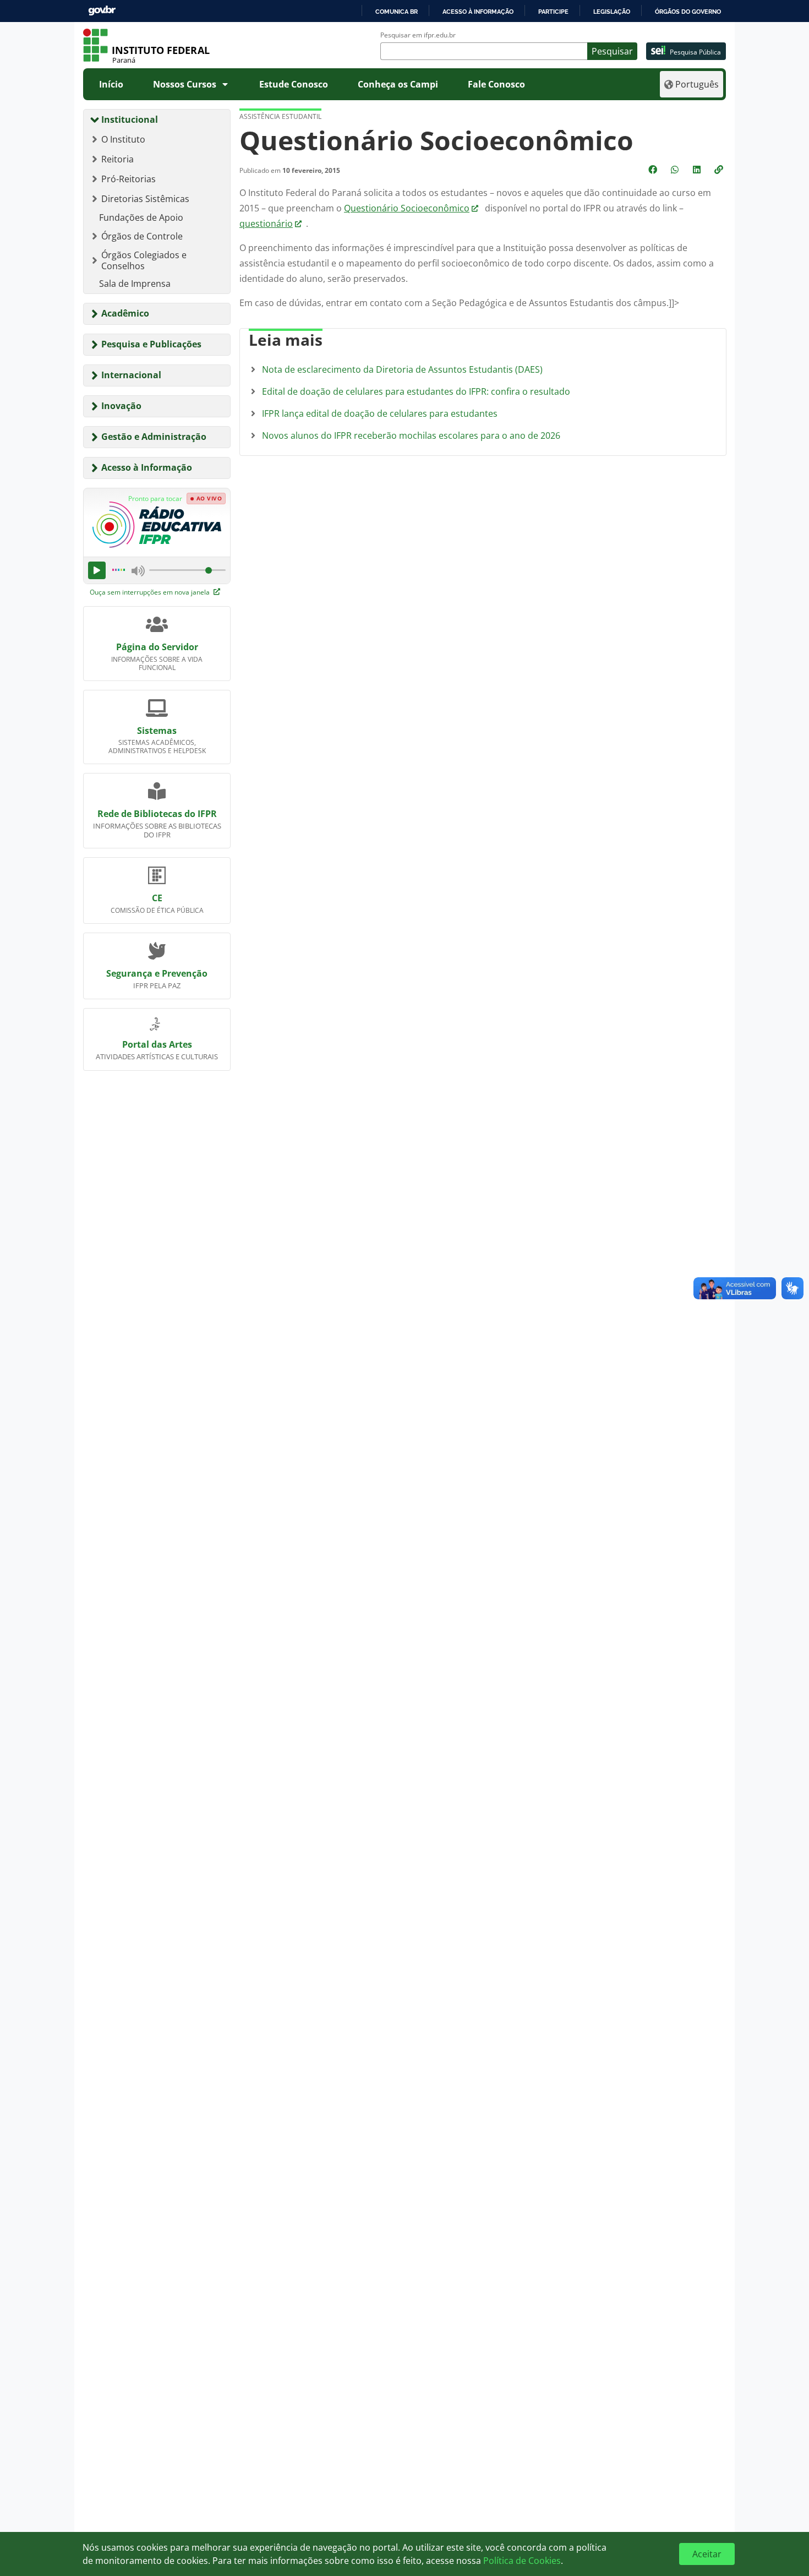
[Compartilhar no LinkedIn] (698, 170)
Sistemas (157, 731)
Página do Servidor (157, 647)
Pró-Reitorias (129, 179)
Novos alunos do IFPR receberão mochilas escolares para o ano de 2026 (411, 435)
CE (157, 898)
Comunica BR (397, 12)
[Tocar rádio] (97, 570)
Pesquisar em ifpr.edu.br (418, 35)
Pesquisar (612, 51)
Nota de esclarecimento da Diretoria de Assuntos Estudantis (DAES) (402, 369)
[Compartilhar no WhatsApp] (676, 170)
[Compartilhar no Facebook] (654, 170)
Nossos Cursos (185, 84)
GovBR (102, 11)
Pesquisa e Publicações (151, 344)
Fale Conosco (496, 84)
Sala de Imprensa (135, 284)
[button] (720, 170)
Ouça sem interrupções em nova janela (151, 592)
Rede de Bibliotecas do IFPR (157, 814)
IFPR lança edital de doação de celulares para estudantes (380, 413)
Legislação (612, 12)
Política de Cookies (522, 2561)
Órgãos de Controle (142, 236)
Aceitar (707, 2554)
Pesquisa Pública (695, 52)
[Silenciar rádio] (138, 570)
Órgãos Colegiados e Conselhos (144, 260)
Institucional (130, 119)
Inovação (121, 406)
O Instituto (123, 139)
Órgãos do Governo (688, 12)
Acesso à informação (478, 12)
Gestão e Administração (154, 437)
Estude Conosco (294, 84)
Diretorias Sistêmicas (145, 199)
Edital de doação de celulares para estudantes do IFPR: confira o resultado (416, 391)
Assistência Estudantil (280, 116)
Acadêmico (125, 313)
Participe (553, 12)
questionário (266, 224)
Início (111, 84)
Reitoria (117, 159)
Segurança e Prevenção (157, 973)
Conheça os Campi (398, 84)
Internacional (131, 375)
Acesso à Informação (147, 467)
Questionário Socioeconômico (407, 208)
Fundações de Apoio (141, 217)
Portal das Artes (157, 1044)
